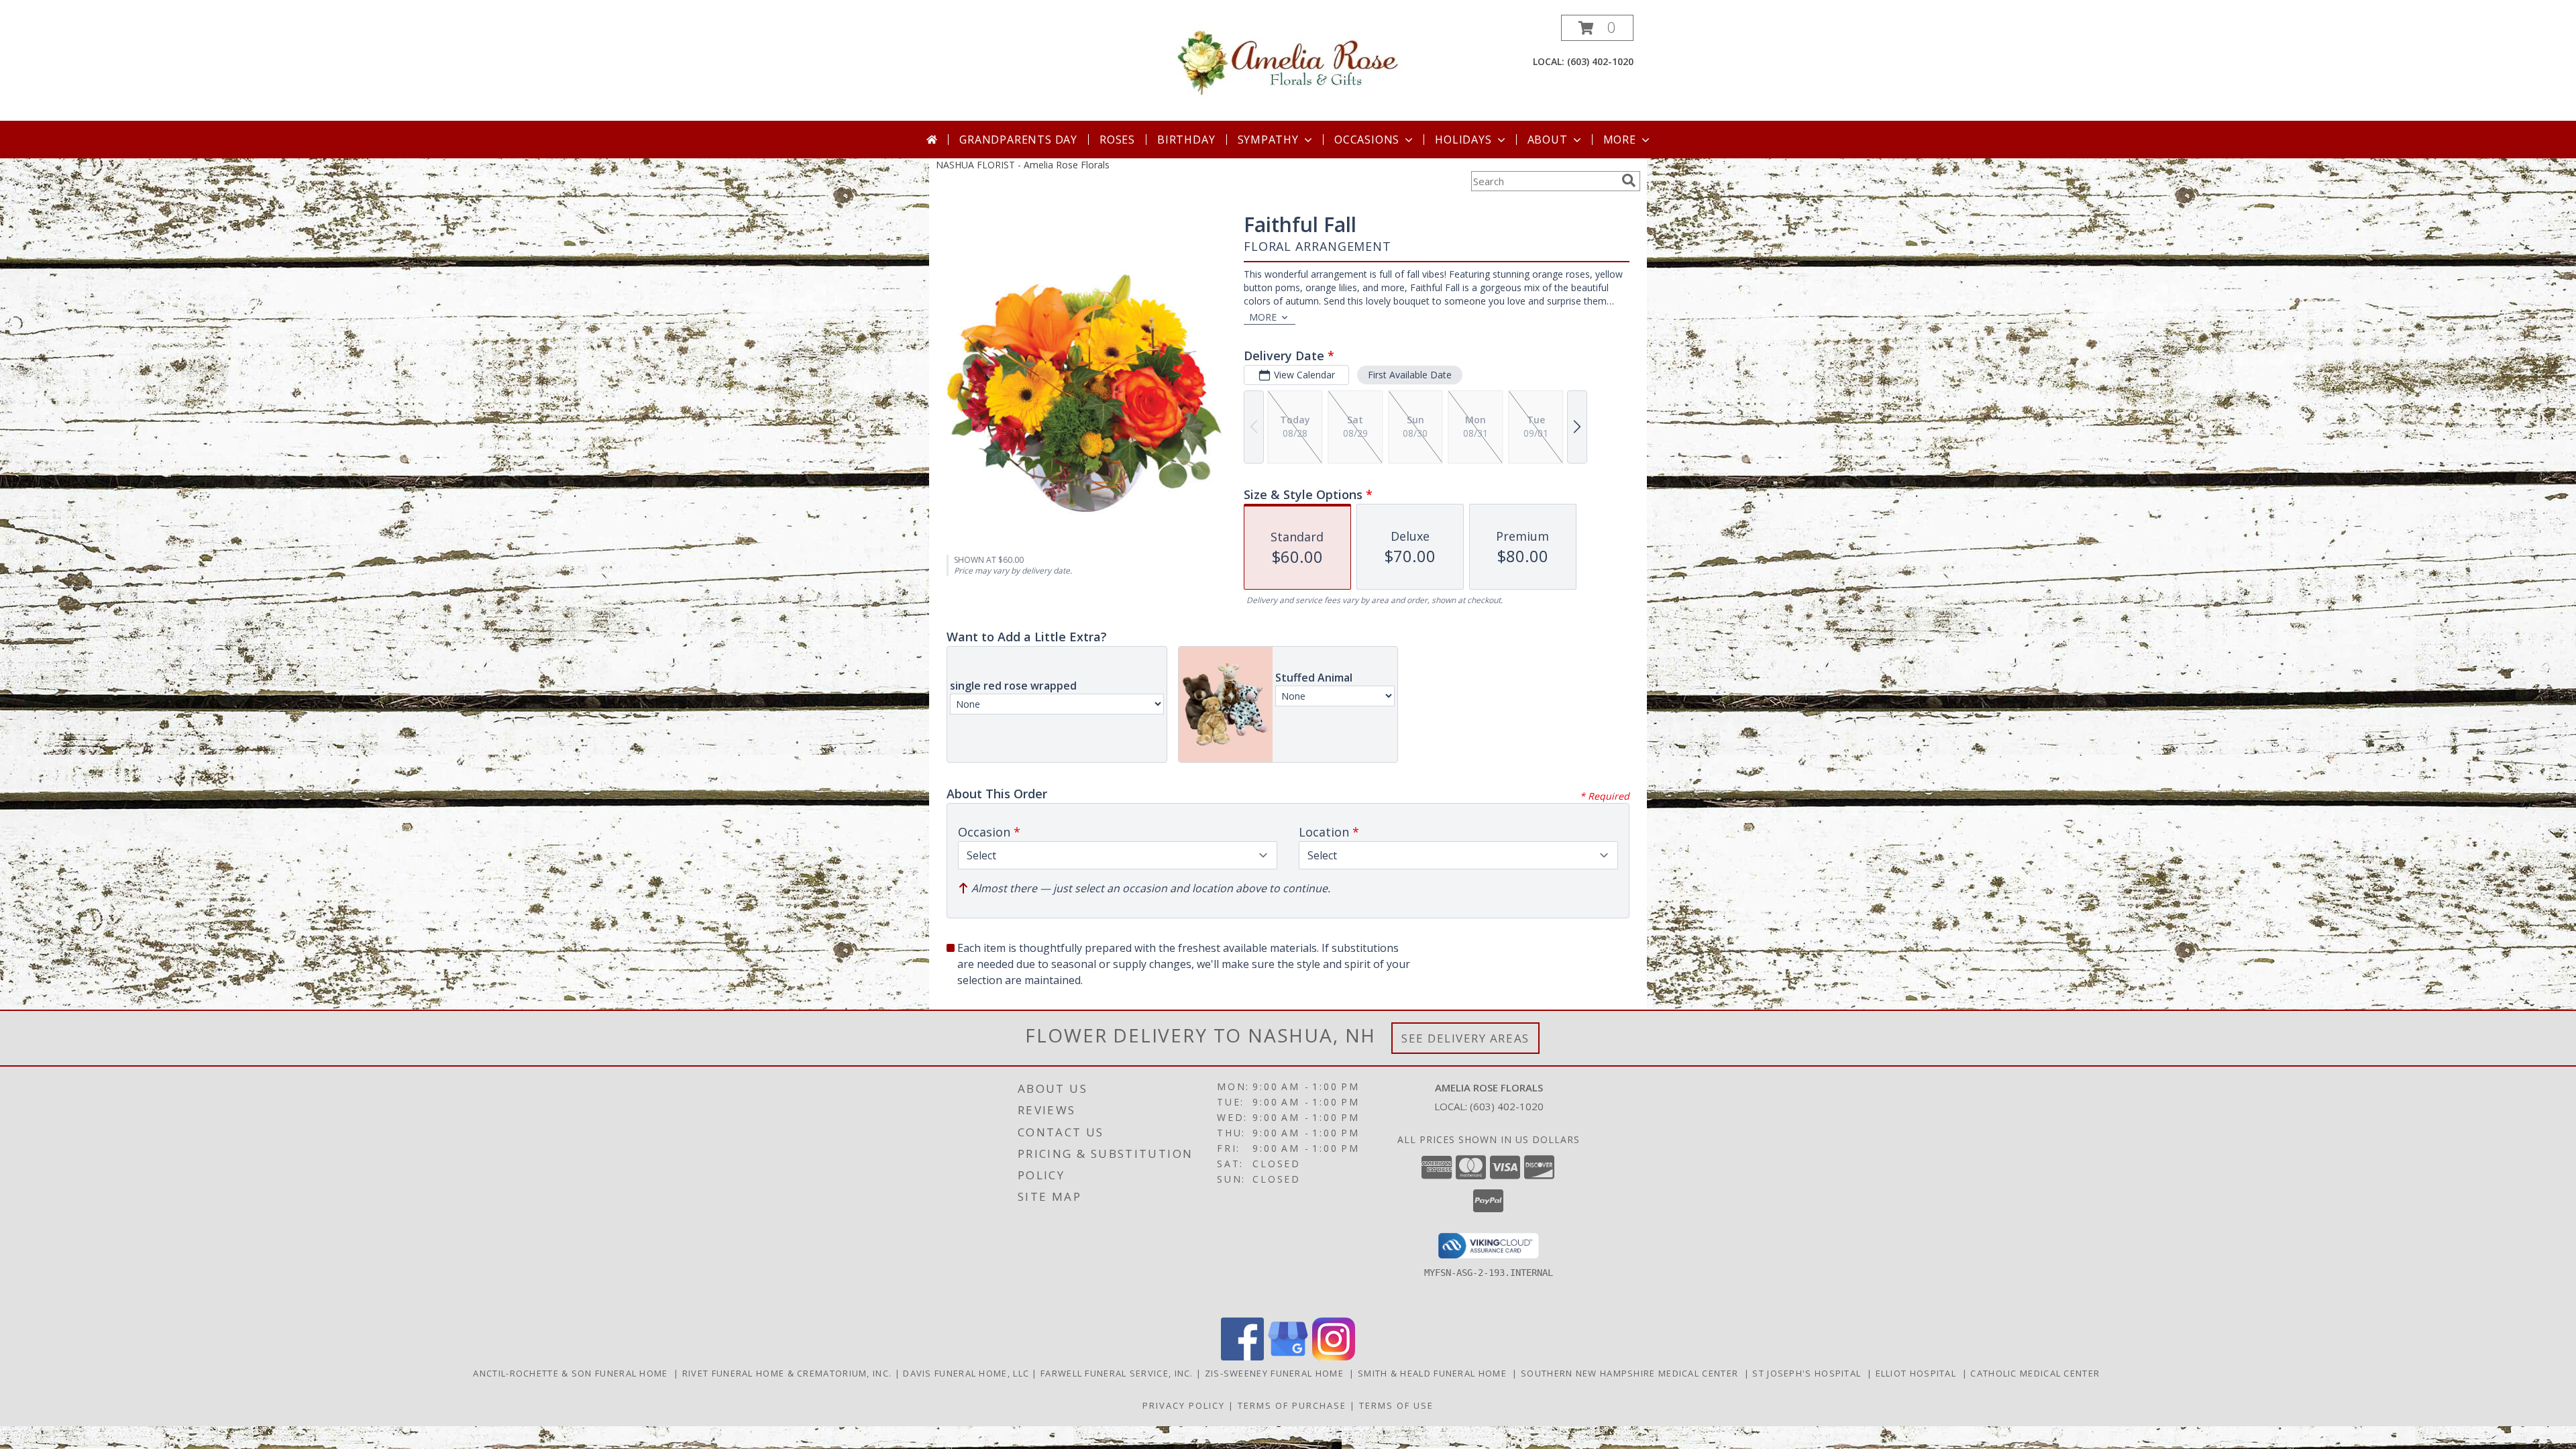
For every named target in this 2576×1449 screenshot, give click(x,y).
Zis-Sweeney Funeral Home (1277, 1373)
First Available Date (1410, 375)
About (1548, 140)
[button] (1597, 28)
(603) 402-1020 (1600, 61)
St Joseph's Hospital (1810, 1373)
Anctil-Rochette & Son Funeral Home (573, 1373)
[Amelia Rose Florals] (1288, 61)
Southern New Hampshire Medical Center (1632, 1373)
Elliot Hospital (1919, 1373)
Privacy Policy (1184, 1405)
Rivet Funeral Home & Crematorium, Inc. (789, 1373)
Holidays (1463, 140)
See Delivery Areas (1465, 1038)
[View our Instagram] (1334, 1357)
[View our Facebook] (1242, 1357)
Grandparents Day (1018, 140)
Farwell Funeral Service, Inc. (1118, 1373)
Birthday (1186, 140)
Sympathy (1268, 140)
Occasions (1367, 140)
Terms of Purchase (1292, 1405)
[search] (1629, 180)
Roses (1117, 140)
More (1620, 140)
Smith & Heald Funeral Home (1435, 1373)
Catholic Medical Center (2036, 1373)
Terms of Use (1396, 1405)
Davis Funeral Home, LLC (967, 1373)
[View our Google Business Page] (1288, 1357)
